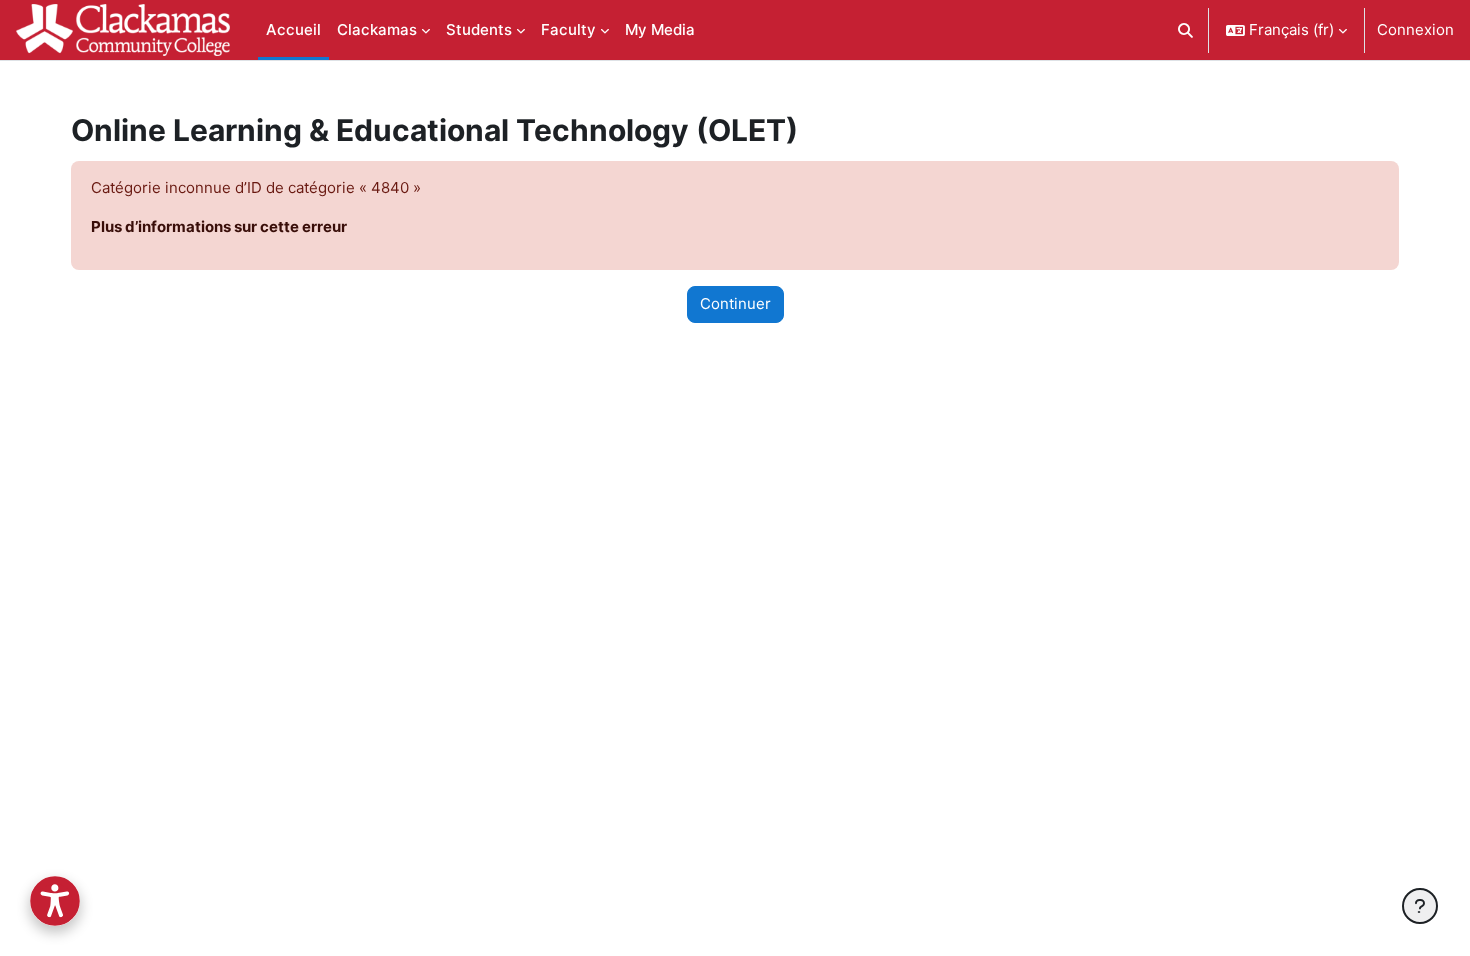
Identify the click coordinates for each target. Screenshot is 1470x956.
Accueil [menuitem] (293, 29)
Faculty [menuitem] (568, 29)
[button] (1186, 30)
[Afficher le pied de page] (1420, 906)
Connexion (1415, 29)
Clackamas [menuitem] (377, 29)
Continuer (735, 303)
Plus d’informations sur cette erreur (219, 226)
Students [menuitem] (479, 29)
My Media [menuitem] (660, 29)
